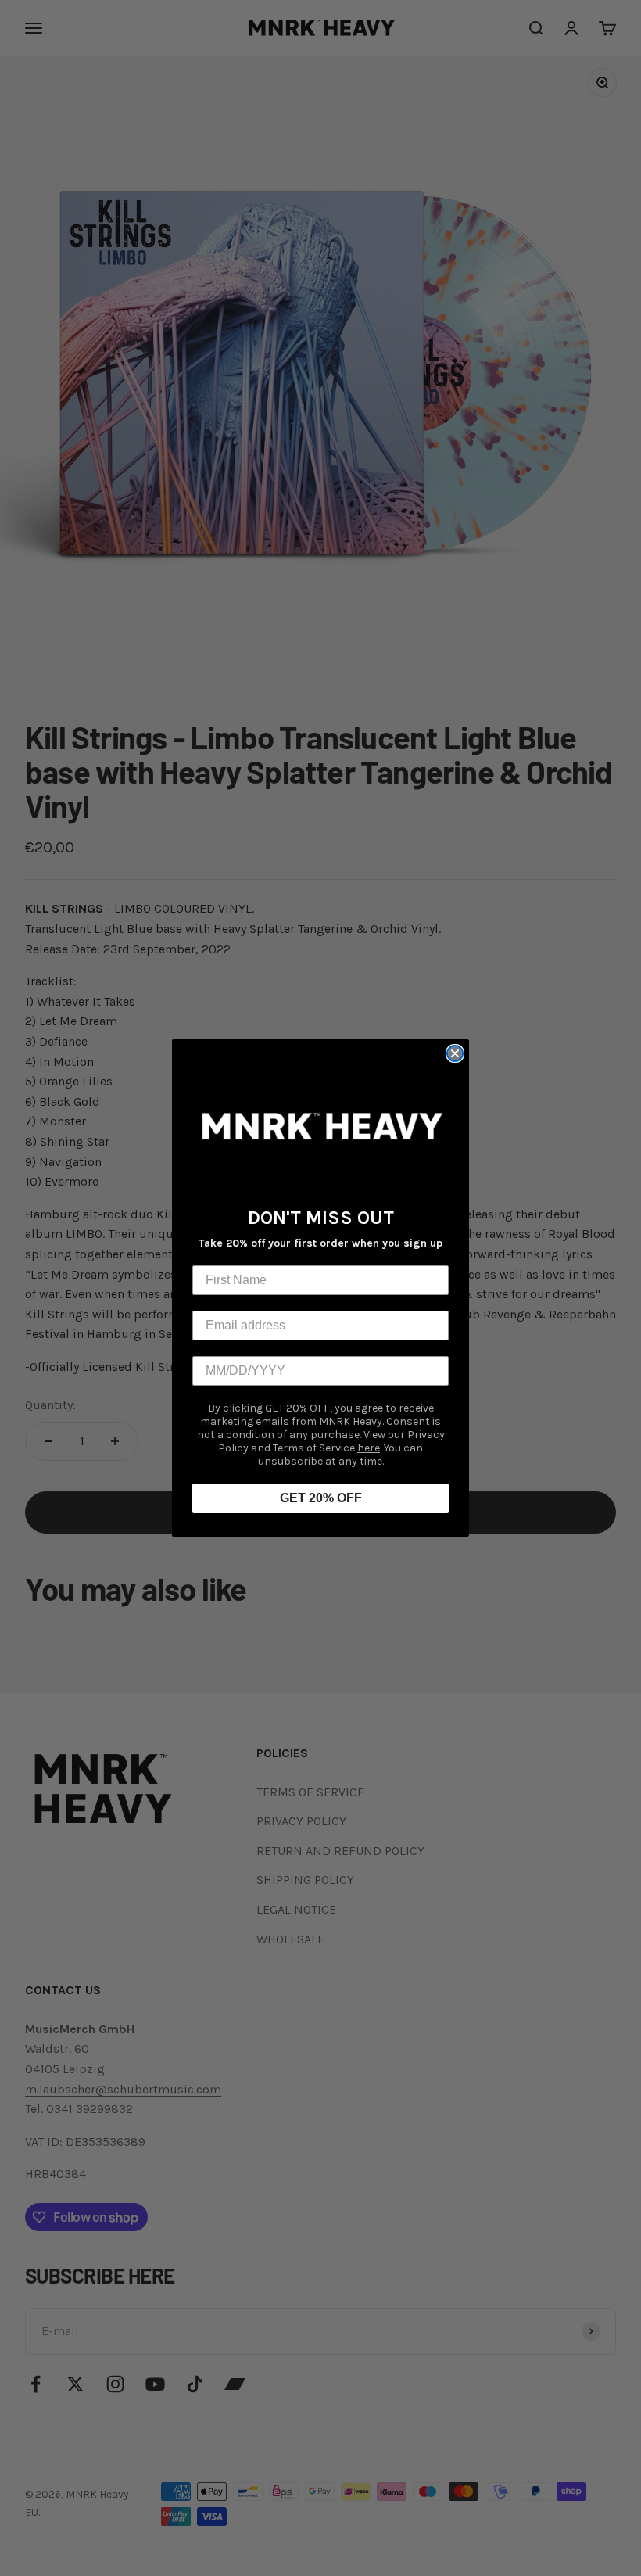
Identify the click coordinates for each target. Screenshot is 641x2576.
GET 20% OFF (321, 1498)
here (369, 1448)
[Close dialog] (455, 1053)
